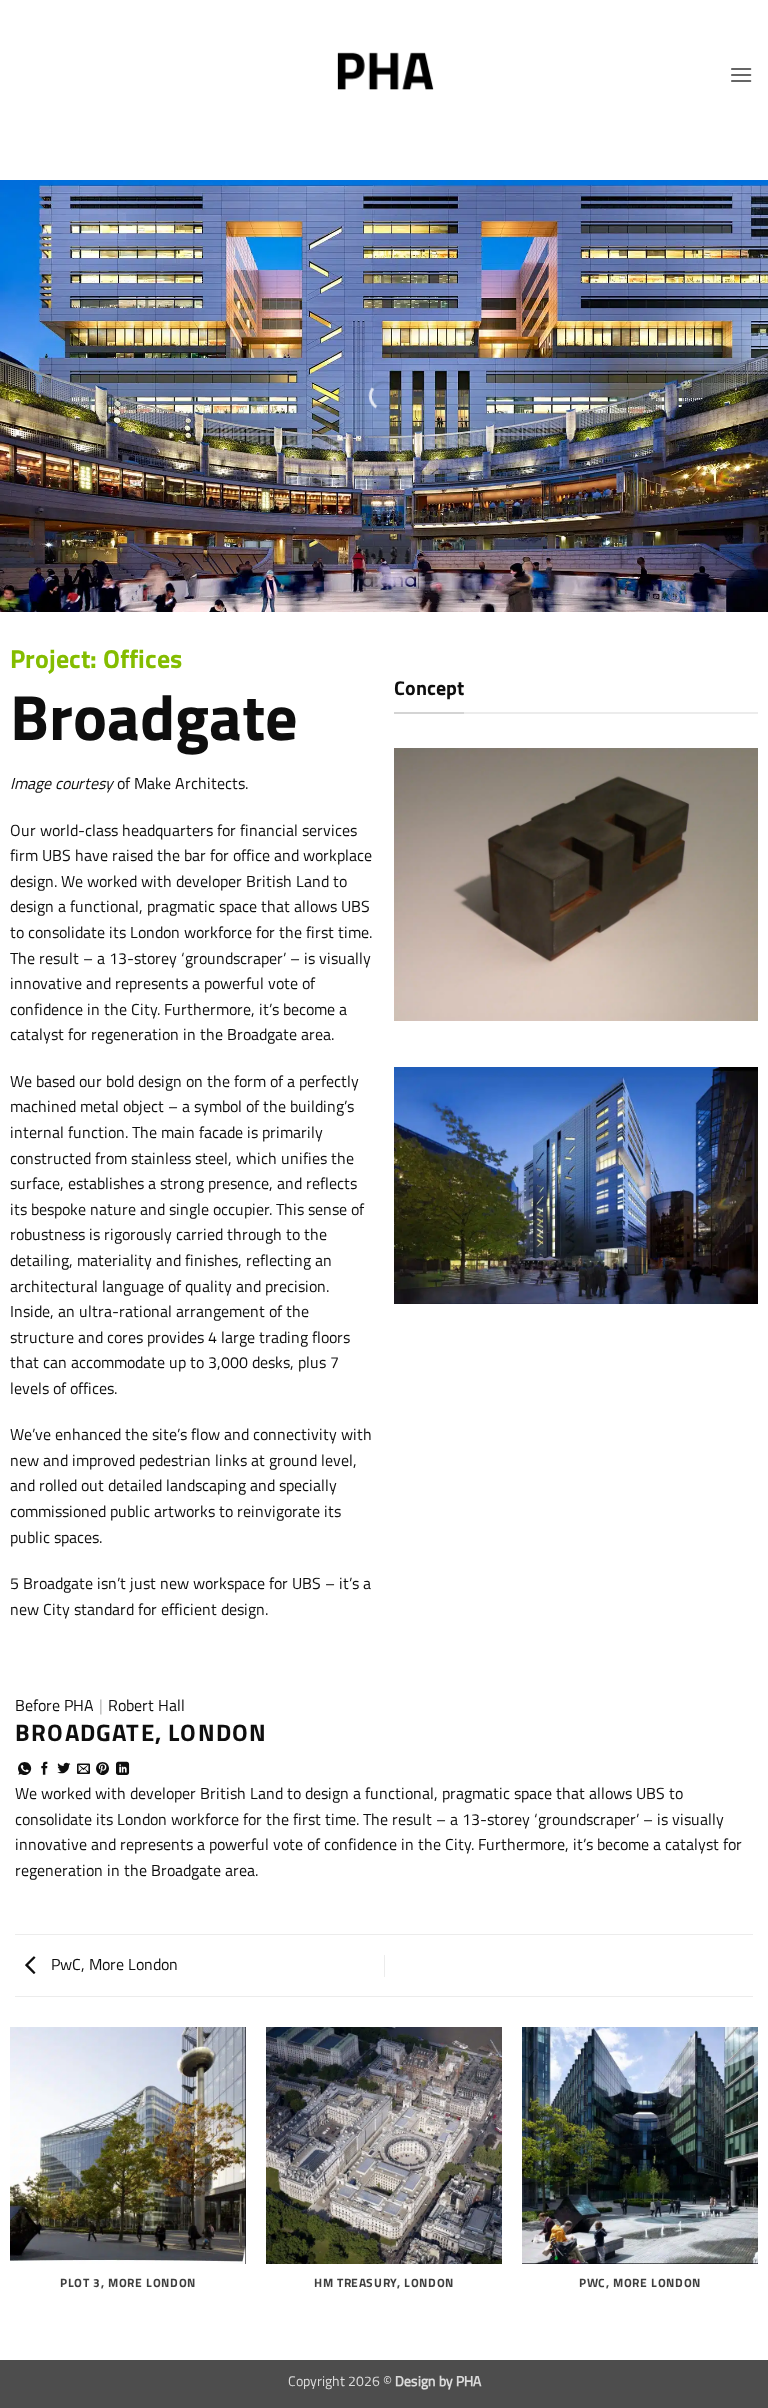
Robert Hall (146, 1705)
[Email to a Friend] (83, 1769)
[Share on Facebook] (44, 1769)
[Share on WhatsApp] (24, 1769)
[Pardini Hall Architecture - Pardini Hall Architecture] (384, 75)
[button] (741, 74)
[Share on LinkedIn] (122, 1769)
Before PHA (54, 1705)
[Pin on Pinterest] (102, 1769)
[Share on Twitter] (63, 1769)
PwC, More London (112, 1964)
